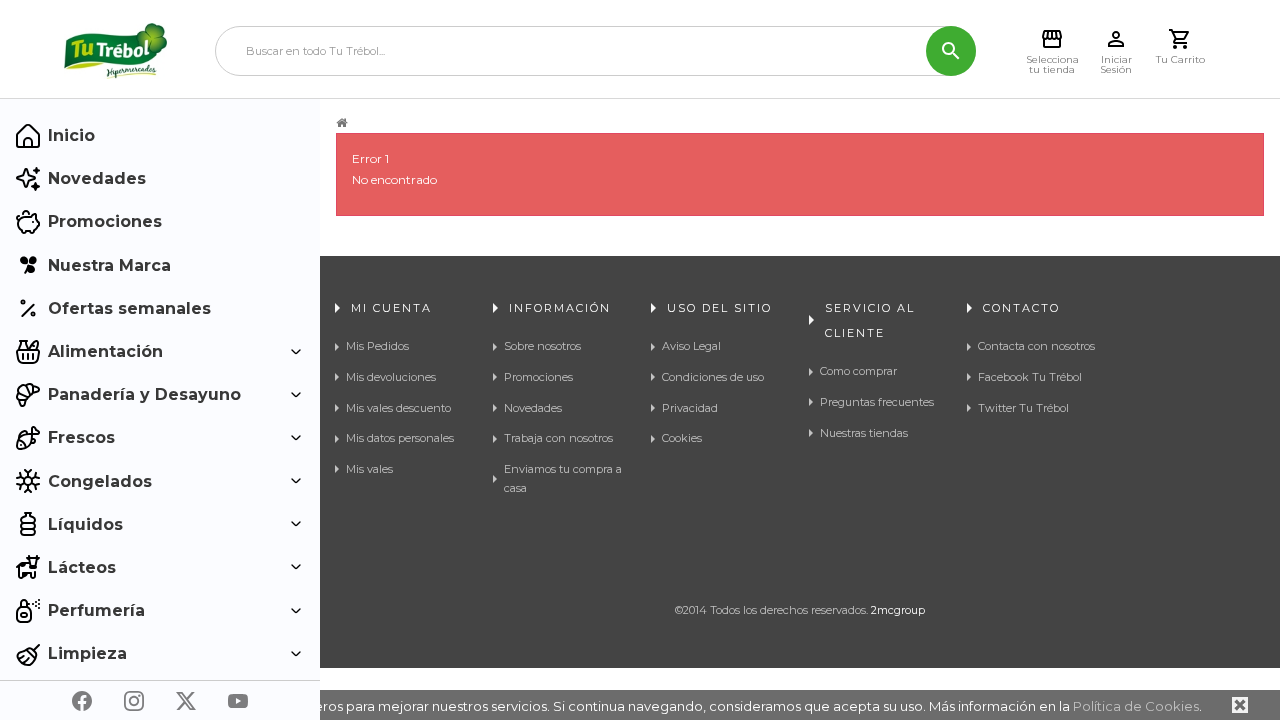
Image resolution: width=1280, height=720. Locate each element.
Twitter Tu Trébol (1023, 408)
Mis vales (369, 469)
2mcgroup (898, 610)
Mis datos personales (400, 438)
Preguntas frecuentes (877, 402)
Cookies (682, 438)
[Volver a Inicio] (341, 123)
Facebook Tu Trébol (1030, 377)
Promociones (538, 377)
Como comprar (858, 371)
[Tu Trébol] (115, 51)
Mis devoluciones (391, 377)
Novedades (533, 408)
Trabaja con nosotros (558, 438)
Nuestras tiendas (864, 433)
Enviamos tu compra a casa (563, 478)
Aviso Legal (691, 346)
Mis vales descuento (398, 408)
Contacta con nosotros (1036, 346)
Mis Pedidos (377, 346)
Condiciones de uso (713, 377)
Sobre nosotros (542, 346)
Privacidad (690, 408)
